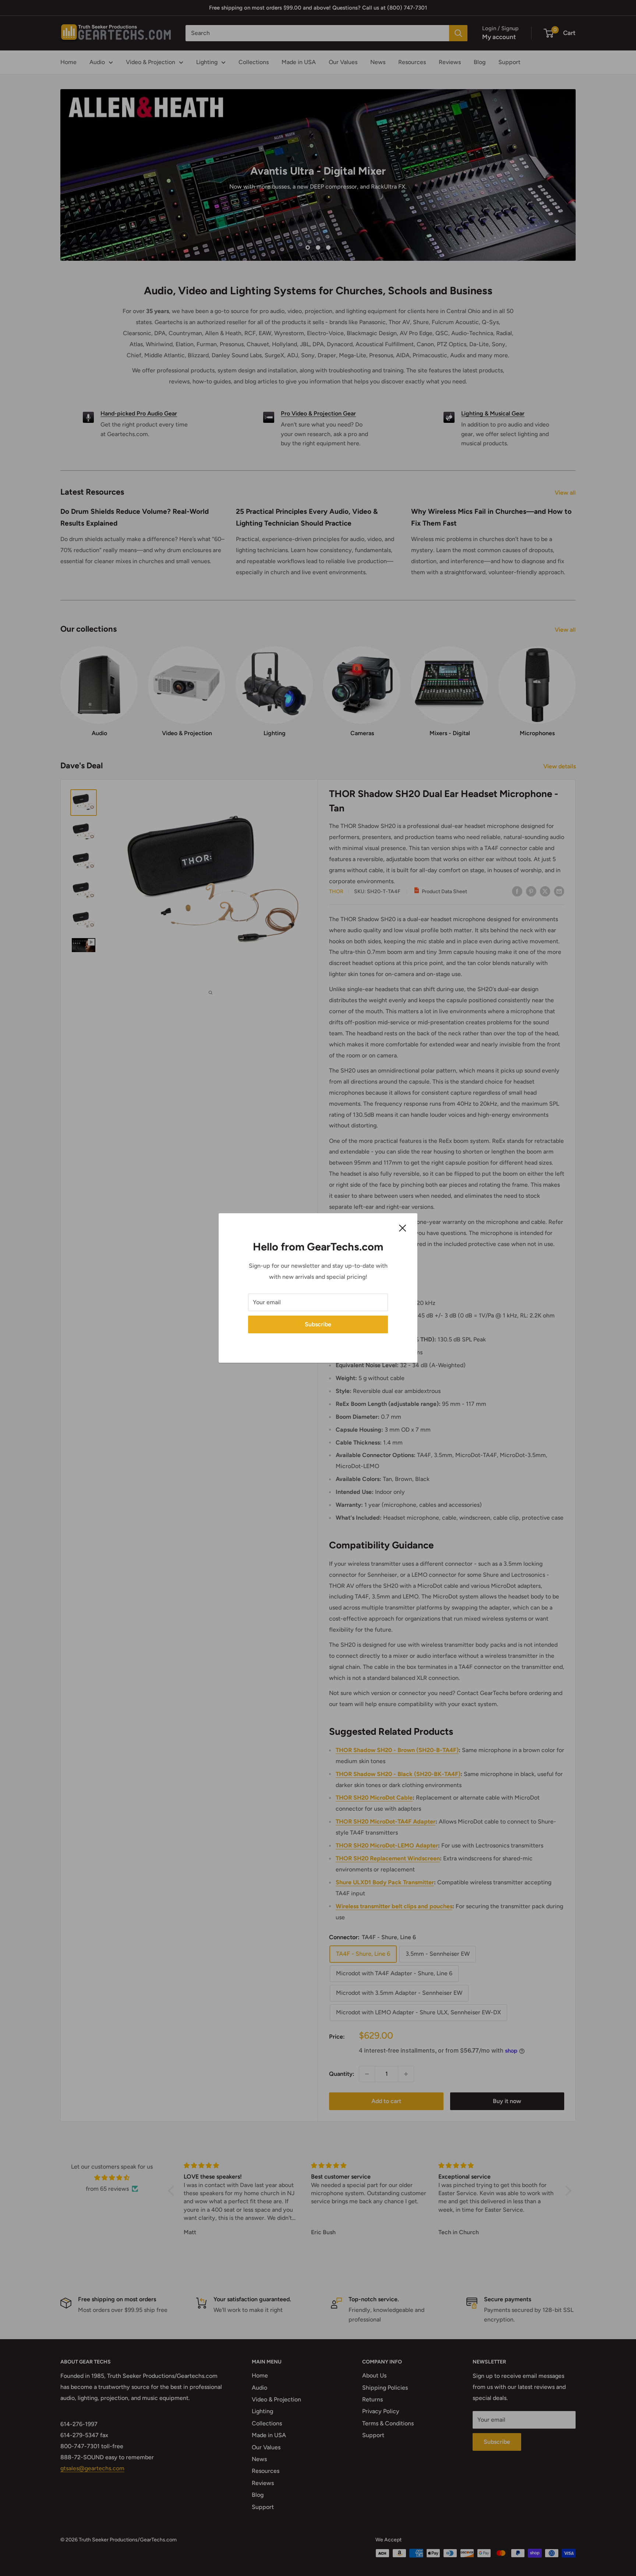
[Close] (403, 1228)
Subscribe (318, 1324)
